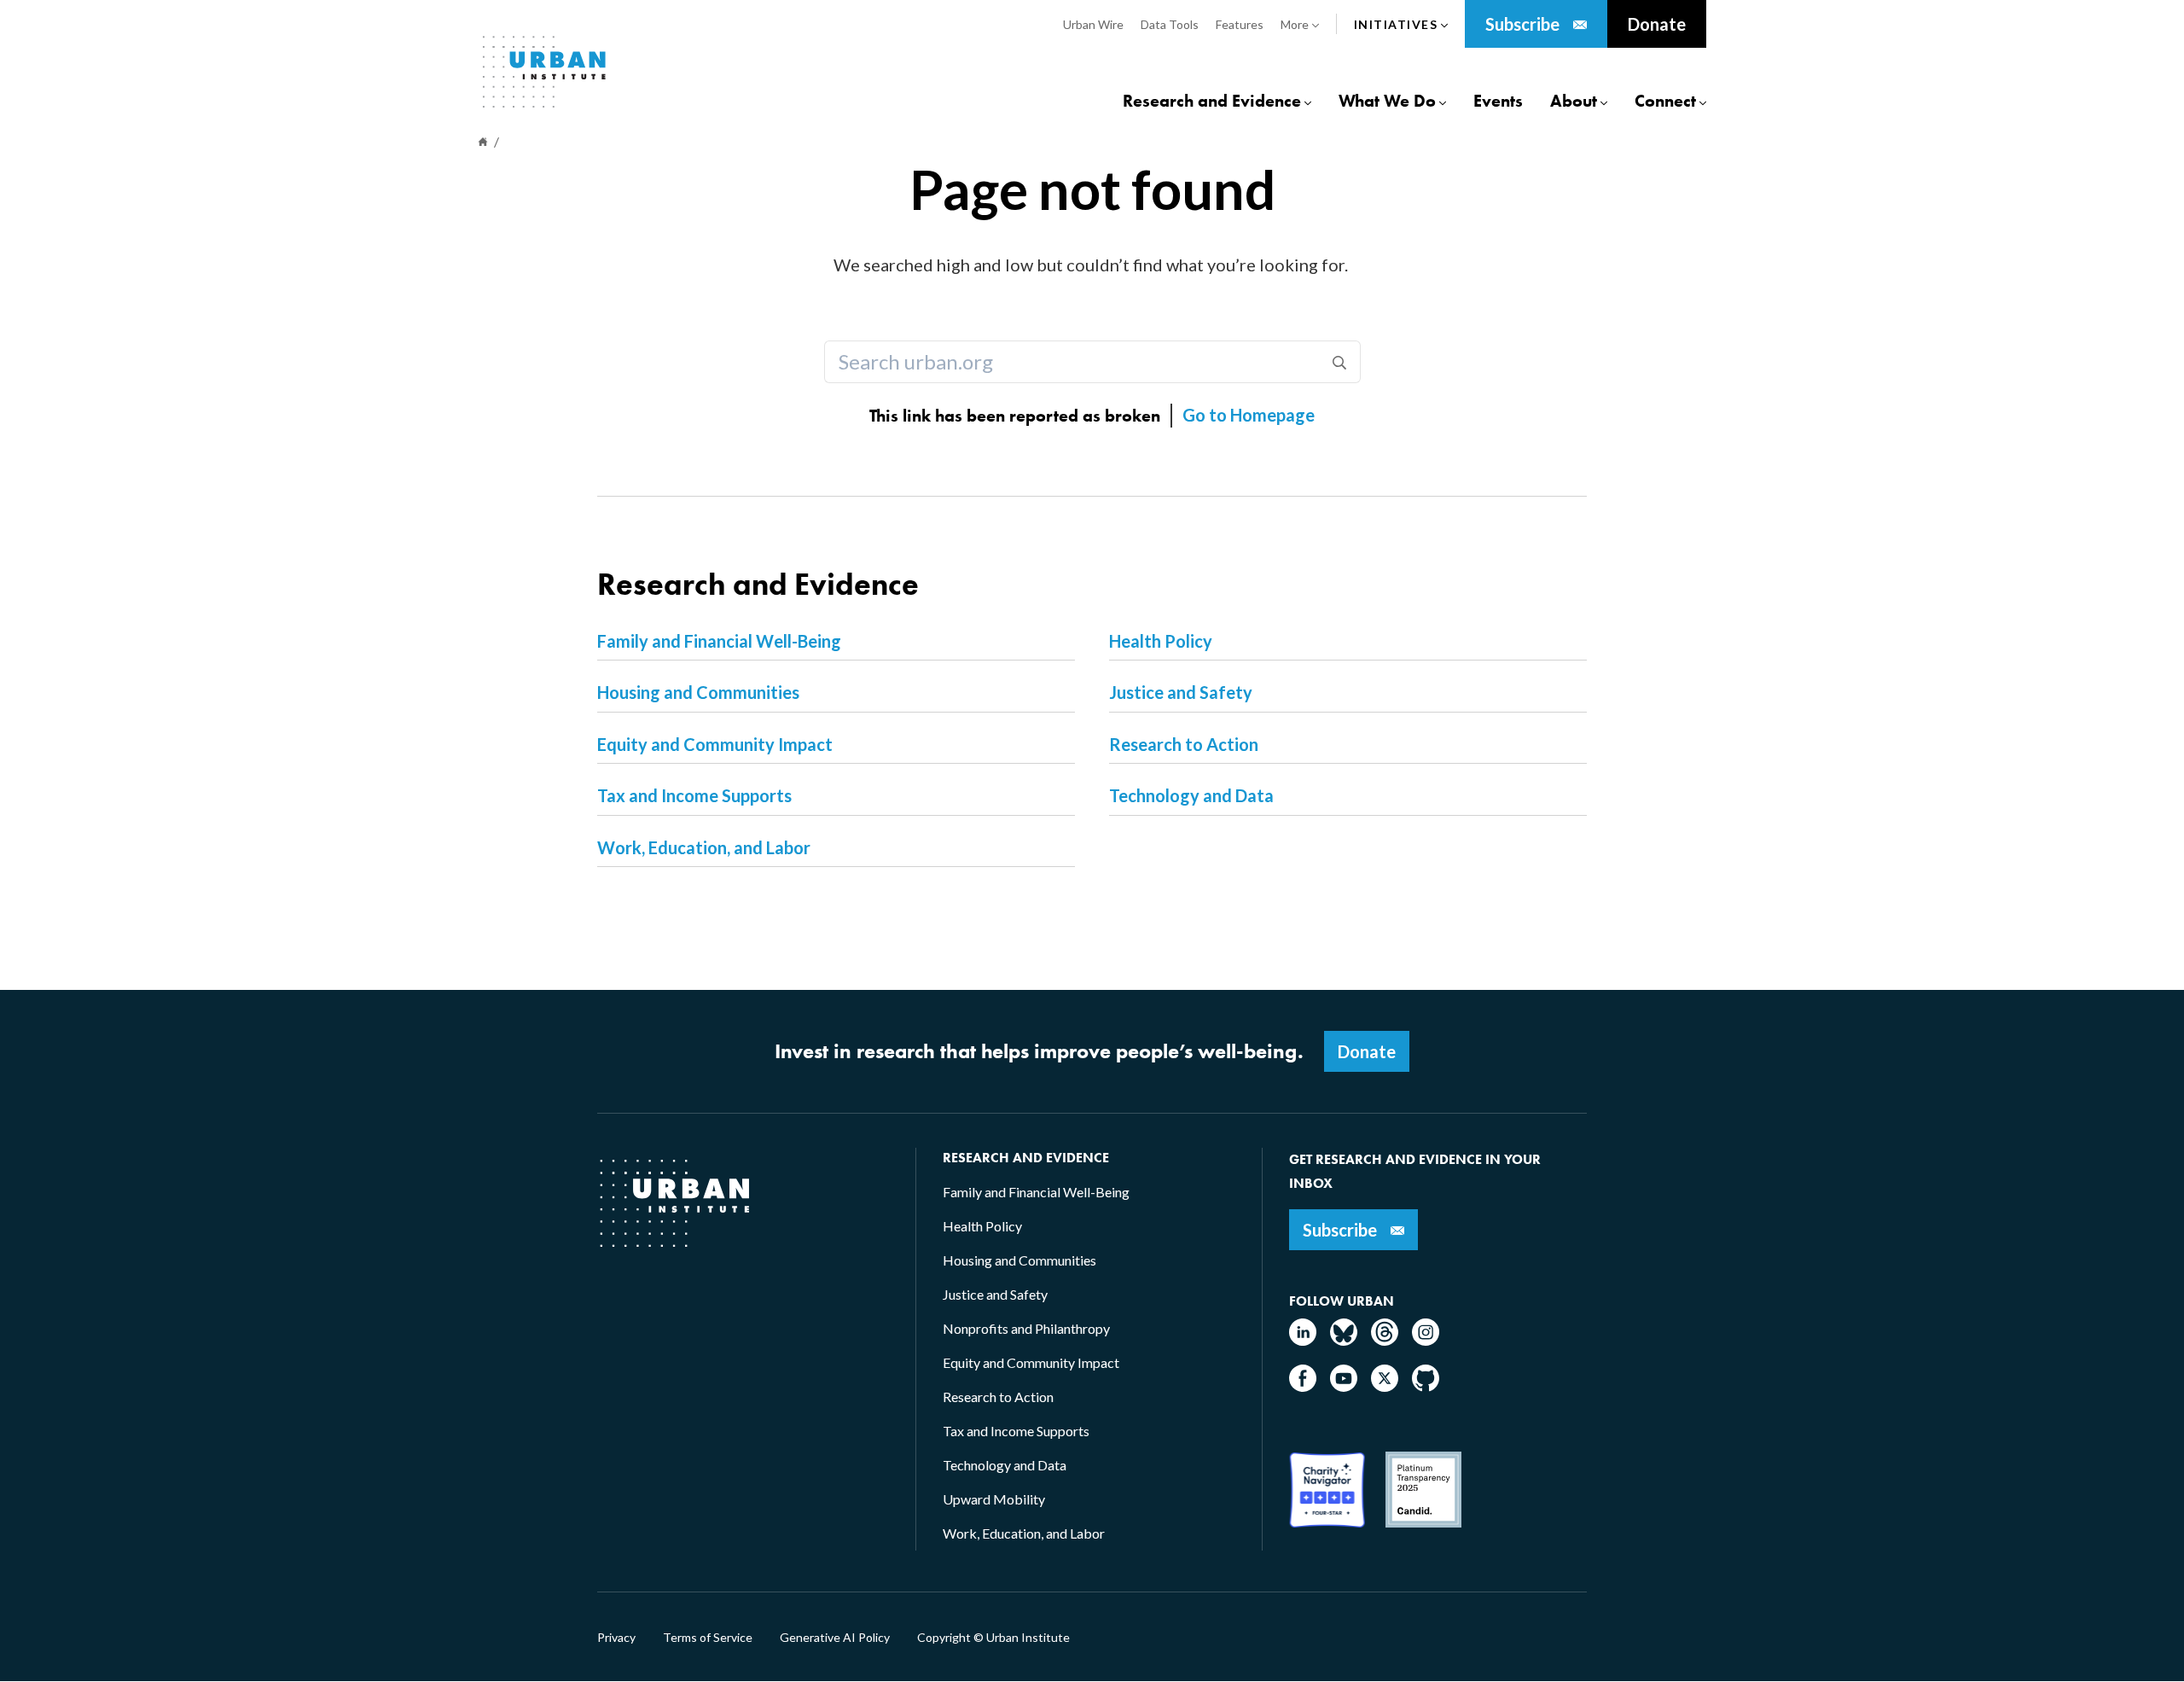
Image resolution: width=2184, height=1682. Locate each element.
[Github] (1426, 1386)
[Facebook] (1303, 1386)
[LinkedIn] (1303, 1340)
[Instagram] (1426, 1340)
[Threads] (1385, 1340)
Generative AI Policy (835, 1638)
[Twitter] (1385, 1386)
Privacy (616, 1638)
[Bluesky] (1344, 1340)
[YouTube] (1344, 1386)
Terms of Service (708, 1638)
